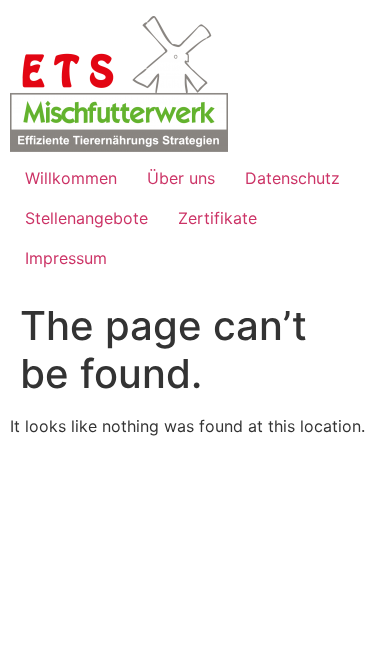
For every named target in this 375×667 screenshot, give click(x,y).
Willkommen (71, 178)
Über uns (181, 178)
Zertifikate (217, 218)
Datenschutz (292, 178)
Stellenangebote (86, 218)
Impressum (66, 258)
